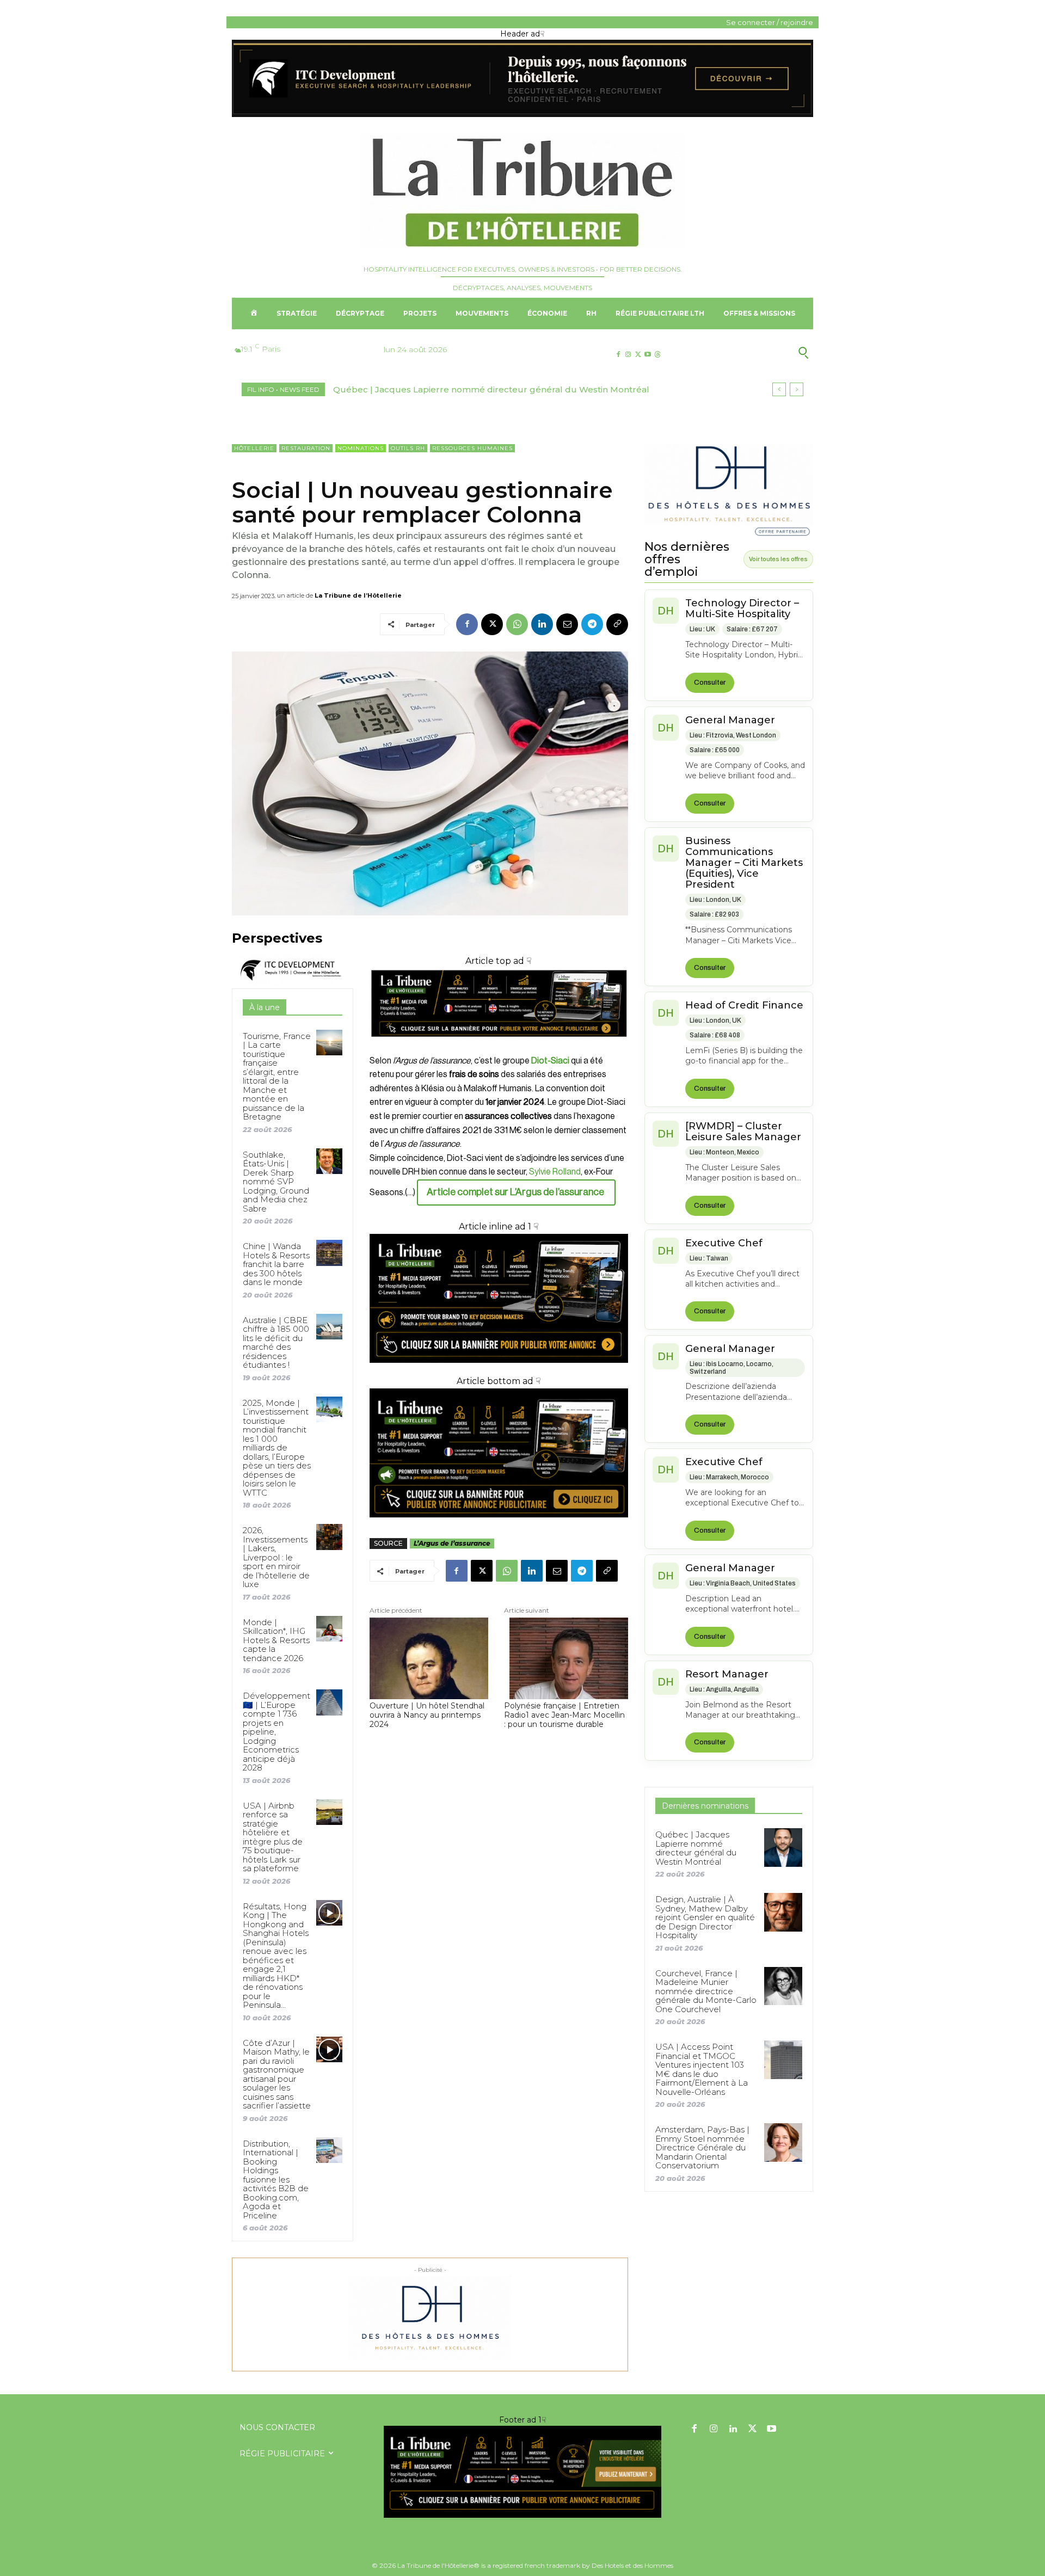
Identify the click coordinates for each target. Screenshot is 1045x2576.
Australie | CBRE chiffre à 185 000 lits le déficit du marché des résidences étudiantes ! (276, 1343)
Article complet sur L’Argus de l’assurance (516, 1192)
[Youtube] (648, 355)
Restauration (306, 448)
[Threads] (658, 355)
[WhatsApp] (517, 624)
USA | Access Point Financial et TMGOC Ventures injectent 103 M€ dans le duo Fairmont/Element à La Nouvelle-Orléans (702, 2069)
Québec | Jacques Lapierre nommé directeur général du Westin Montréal (696, 1848)
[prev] (779, 389)
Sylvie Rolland (555, 1172)
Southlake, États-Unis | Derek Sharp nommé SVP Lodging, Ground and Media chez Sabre (276, 1182)
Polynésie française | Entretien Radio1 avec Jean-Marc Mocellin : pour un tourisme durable (564, 1715)
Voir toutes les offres (778, 559)
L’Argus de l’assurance (452, 1543)
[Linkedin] (542, 624)
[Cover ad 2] (499, 1299)
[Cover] (499, 1047)
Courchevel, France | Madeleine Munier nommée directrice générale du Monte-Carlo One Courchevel (706, 1991)
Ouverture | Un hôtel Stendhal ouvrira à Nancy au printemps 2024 (427, 1715)
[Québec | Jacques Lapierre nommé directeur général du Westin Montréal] (783, 1847)
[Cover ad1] (499, 1453)
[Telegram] (592, 624)
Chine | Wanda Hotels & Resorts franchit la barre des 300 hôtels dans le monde (276, 1264)
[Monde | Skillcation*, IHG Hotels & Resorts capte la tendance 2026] (329, 1629)
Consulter (710, 683)
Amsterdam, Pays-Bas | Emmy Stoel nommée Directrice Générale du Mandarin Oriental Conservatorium (702, 2147)
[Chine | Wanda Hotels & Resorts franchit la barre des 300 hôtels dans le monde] (329, 1253)
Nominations (361, 448)
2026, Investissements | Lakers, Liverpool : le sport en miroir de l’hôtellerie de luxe (276, 1557)
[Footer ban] (522, 2472)
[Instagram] (628, 355)
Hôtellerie (254, 448)
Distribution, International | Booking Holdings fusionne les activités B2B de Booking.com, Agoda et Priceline (276, 2180)
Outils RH (408, 448)
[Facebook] (618, 355)
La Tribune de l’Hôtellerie (358, 595)
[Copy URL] (617, 624)
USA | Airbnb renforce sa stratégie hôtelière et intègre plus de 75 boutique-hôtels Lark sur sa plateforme (273, 1837)
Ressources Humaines (472, 448)
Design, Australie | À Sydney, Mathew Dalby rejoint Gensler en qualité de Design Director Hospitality (705, 1917)
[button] (750, 353)
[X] (638, 355)
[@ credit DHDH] (522, 114)
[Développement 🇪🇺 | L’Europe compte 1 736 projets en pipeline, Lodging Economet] (329, 1702)
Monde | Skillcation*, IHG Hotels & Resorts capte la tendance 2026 (276, 1640)
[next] (797, 389)
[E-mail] (567, 624)
